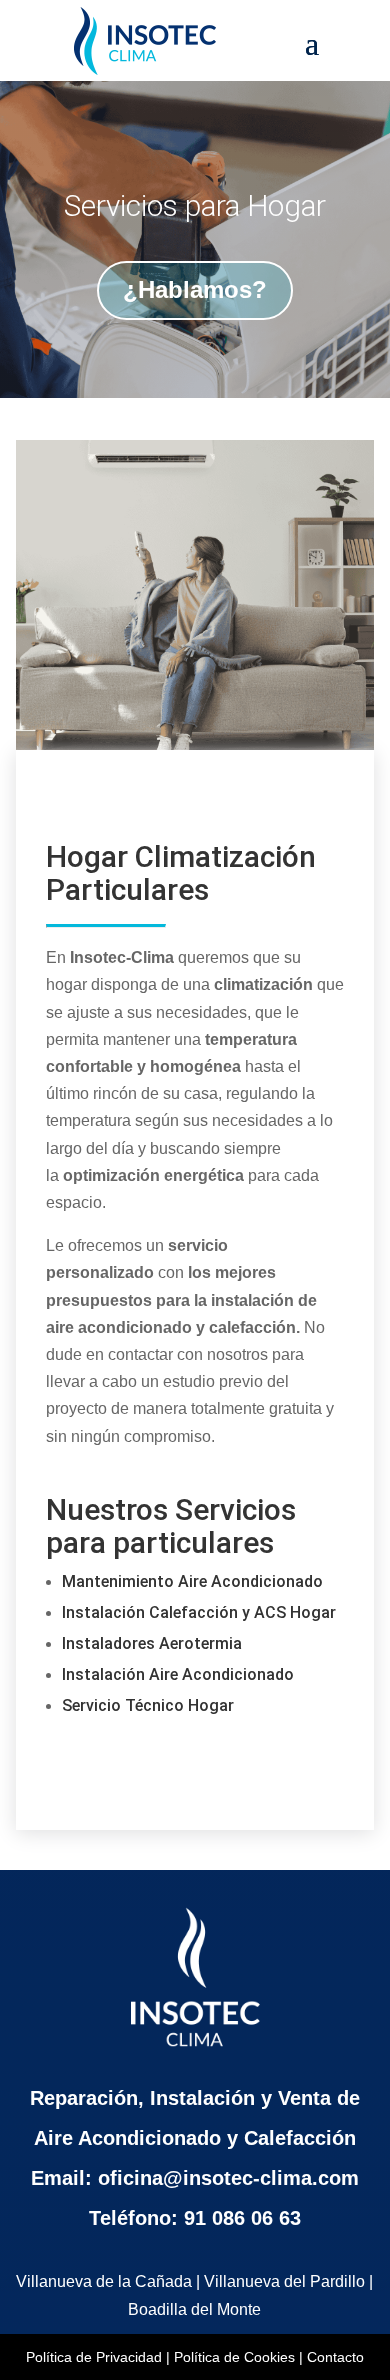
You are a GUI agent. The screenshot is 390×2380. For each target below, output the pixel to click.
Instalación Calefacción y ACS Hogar (199, 1612)
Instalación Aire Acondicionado (178, 1674)
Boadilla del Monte (194, 2309)
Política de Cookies (234, 2357)
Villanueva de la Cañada (104, 2281)
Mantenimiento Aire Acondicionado (192, 1581)
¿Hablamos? (195, 289)
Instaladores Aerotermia (152, 1643)
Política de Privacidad (94, 2357)
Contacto (335, 2357)
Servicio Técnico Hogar (148, 1705)
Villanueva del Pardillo (284, 2281)
